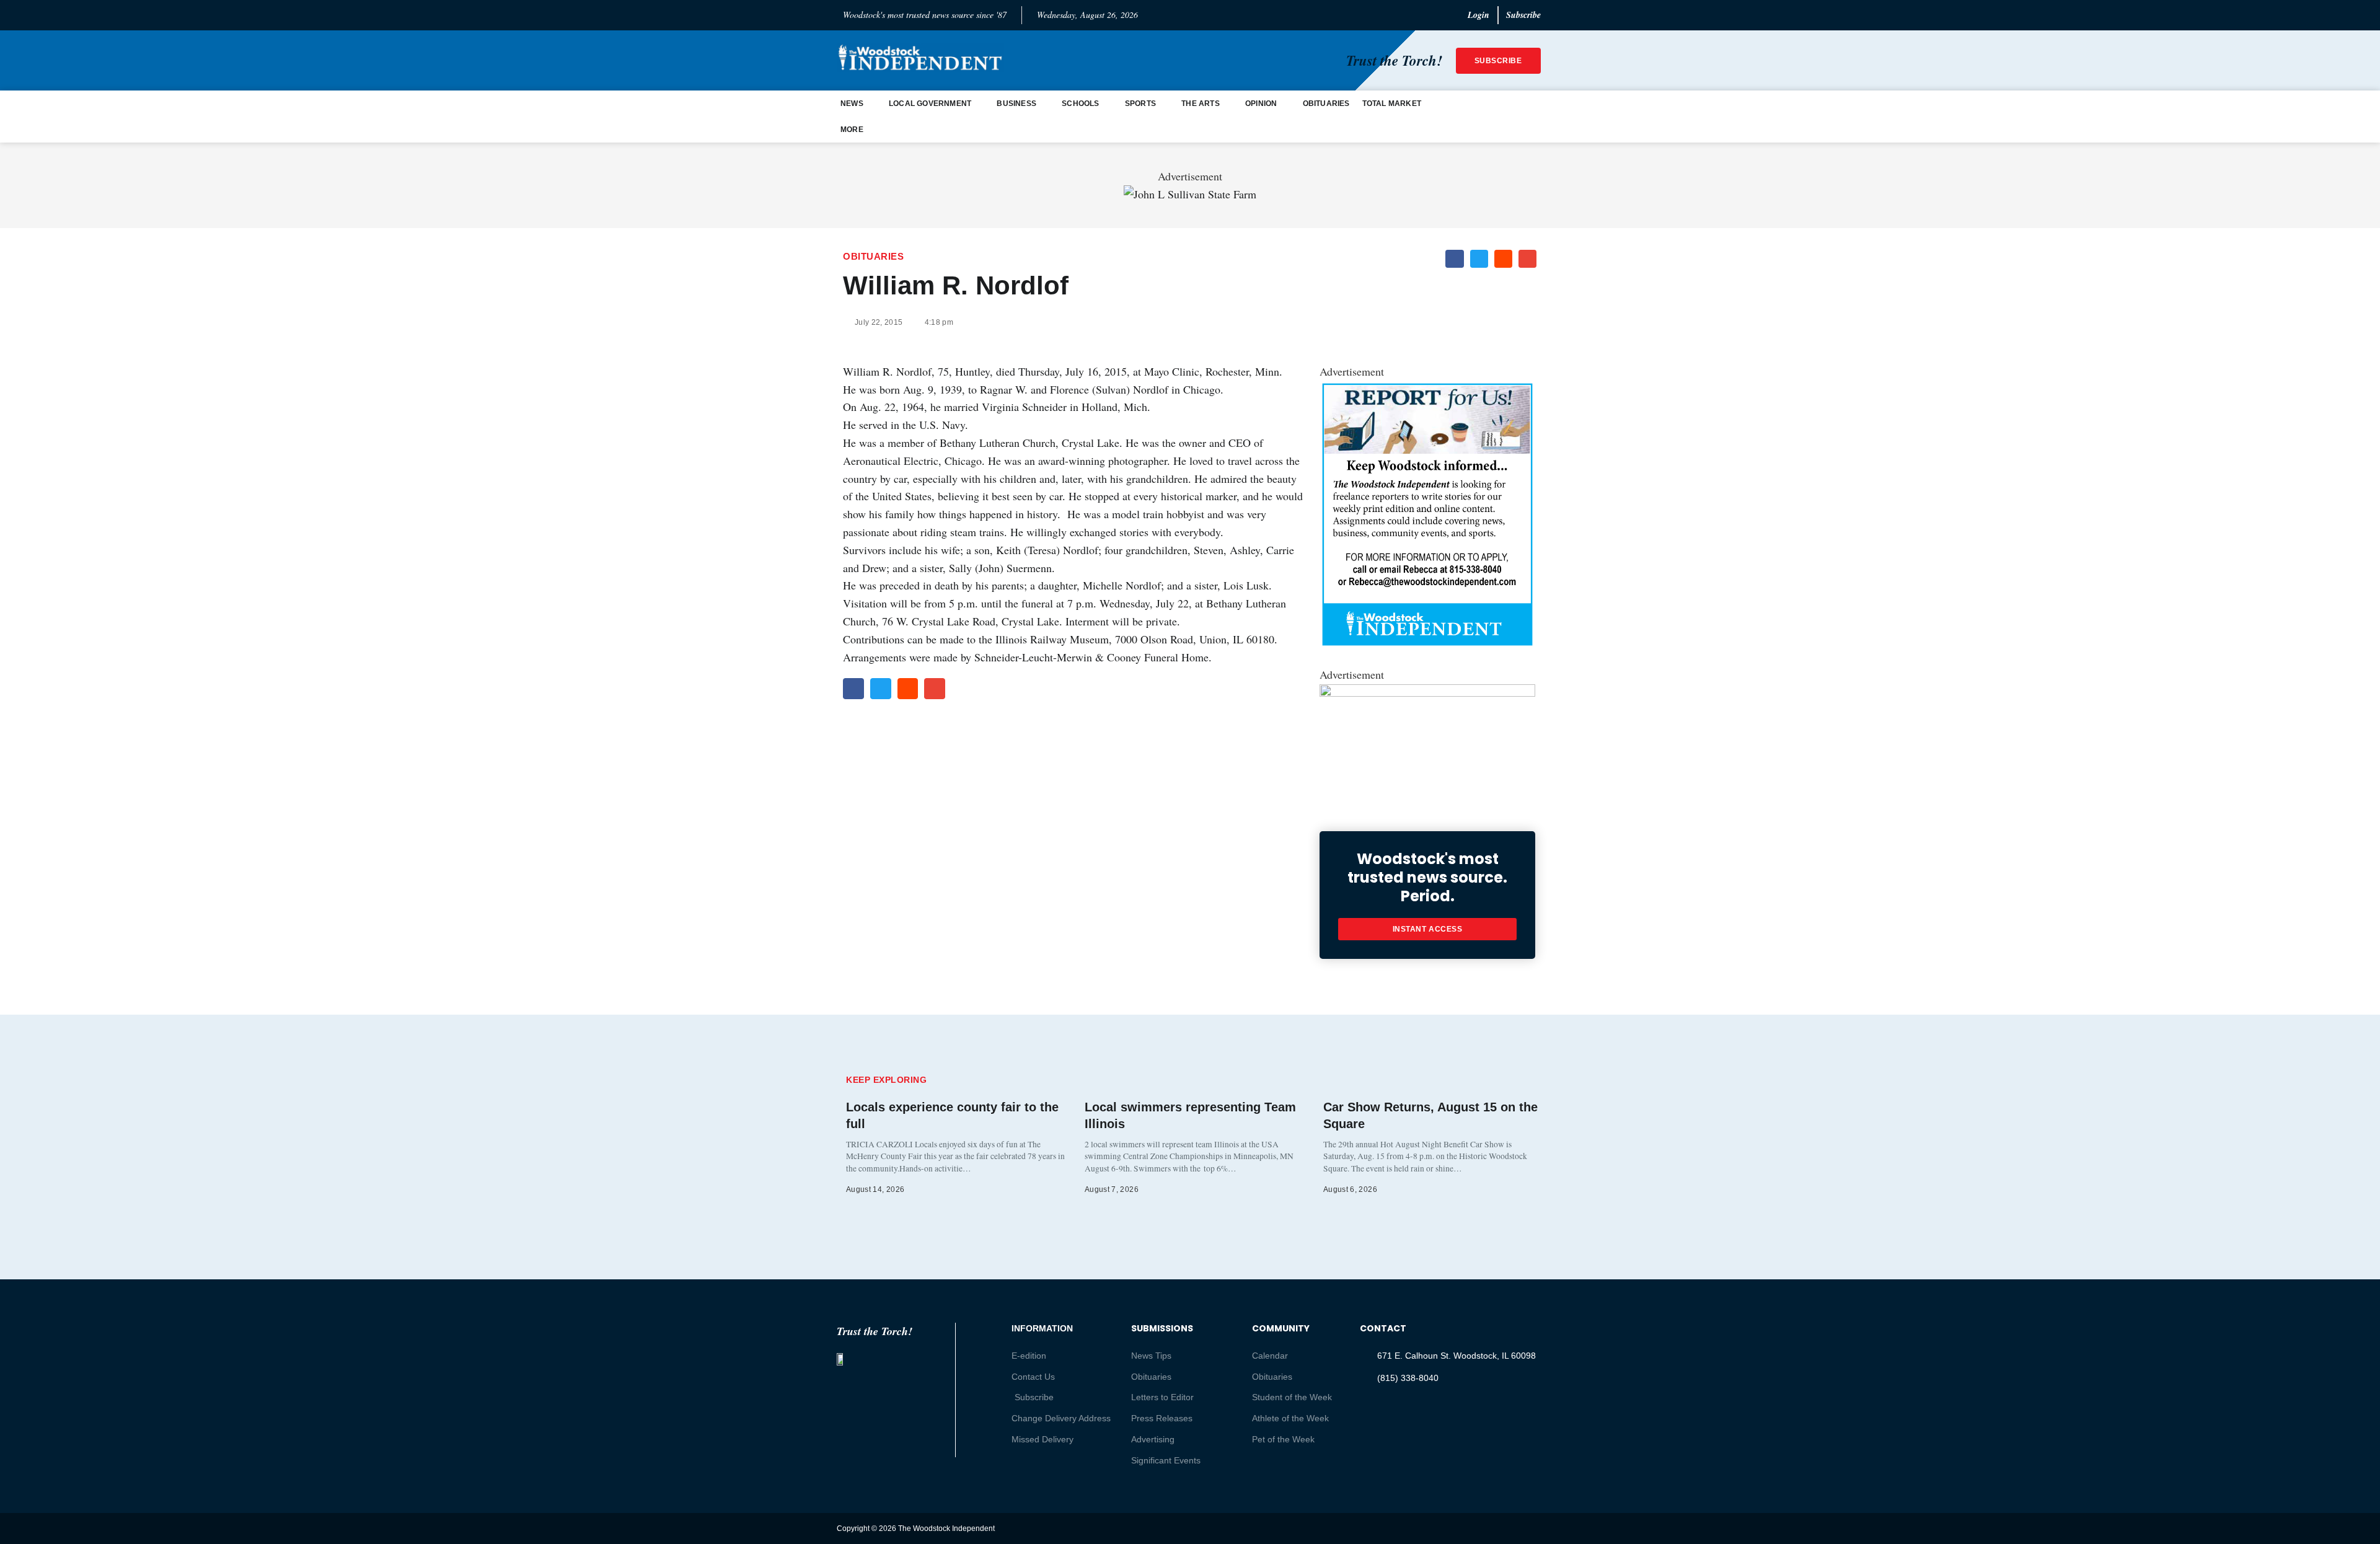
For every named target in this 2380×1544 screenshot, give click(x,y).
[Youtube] (1532, 1528)
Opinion (1261, 104)
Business (1016, 104)
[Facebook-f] (1508, 1528)
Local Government (930, 104)
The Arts (1201, 104)
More (852, 130)
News (852, 104)
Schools (1080, 104)
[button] (1454, 259)
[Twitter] (1484, 1528)
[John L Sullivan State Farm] (1190, 194)
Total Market (1392, 104)
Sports (1140, 104)
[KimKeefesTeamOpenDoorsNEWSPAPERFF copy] (1427, 692)
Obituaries (1326, 104)
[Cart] (1532, 117)
